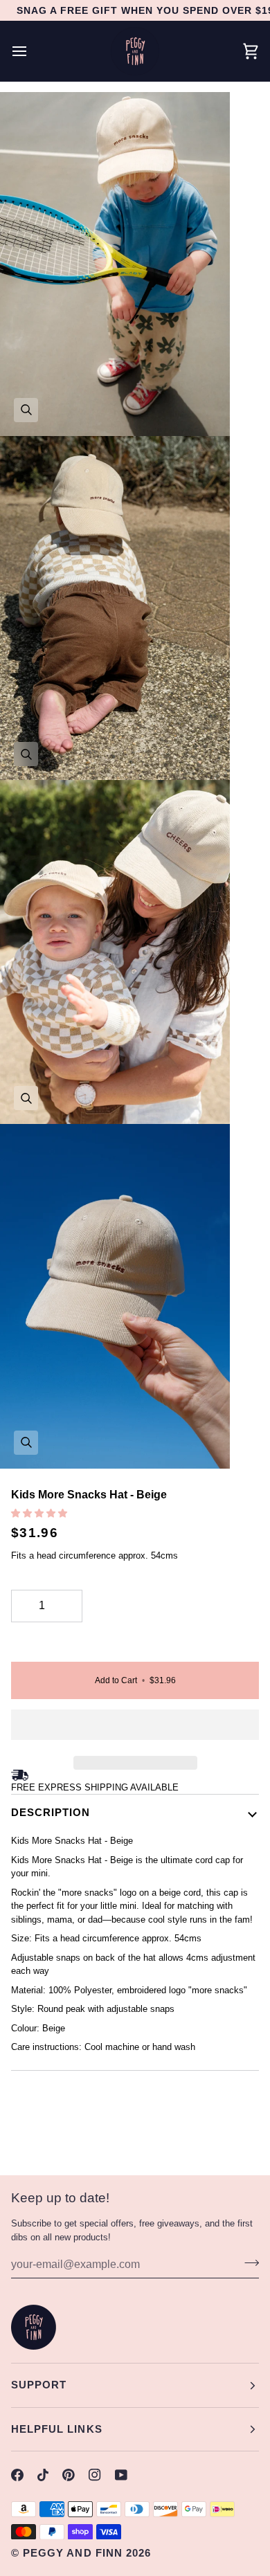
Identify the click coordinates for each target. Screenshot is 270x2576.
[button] (40, 1513)
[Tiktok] (43, 2475)
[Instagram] (95, 2475)
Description (51, 1812)
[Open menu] (32, 51)
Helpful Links (57, 2429)
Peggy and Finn (73, 2553)
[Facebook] (17, 2475)
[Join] (247, 2262)
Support (39, 2385)
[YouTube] (121, 2475)
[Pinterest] (69, 2475)
